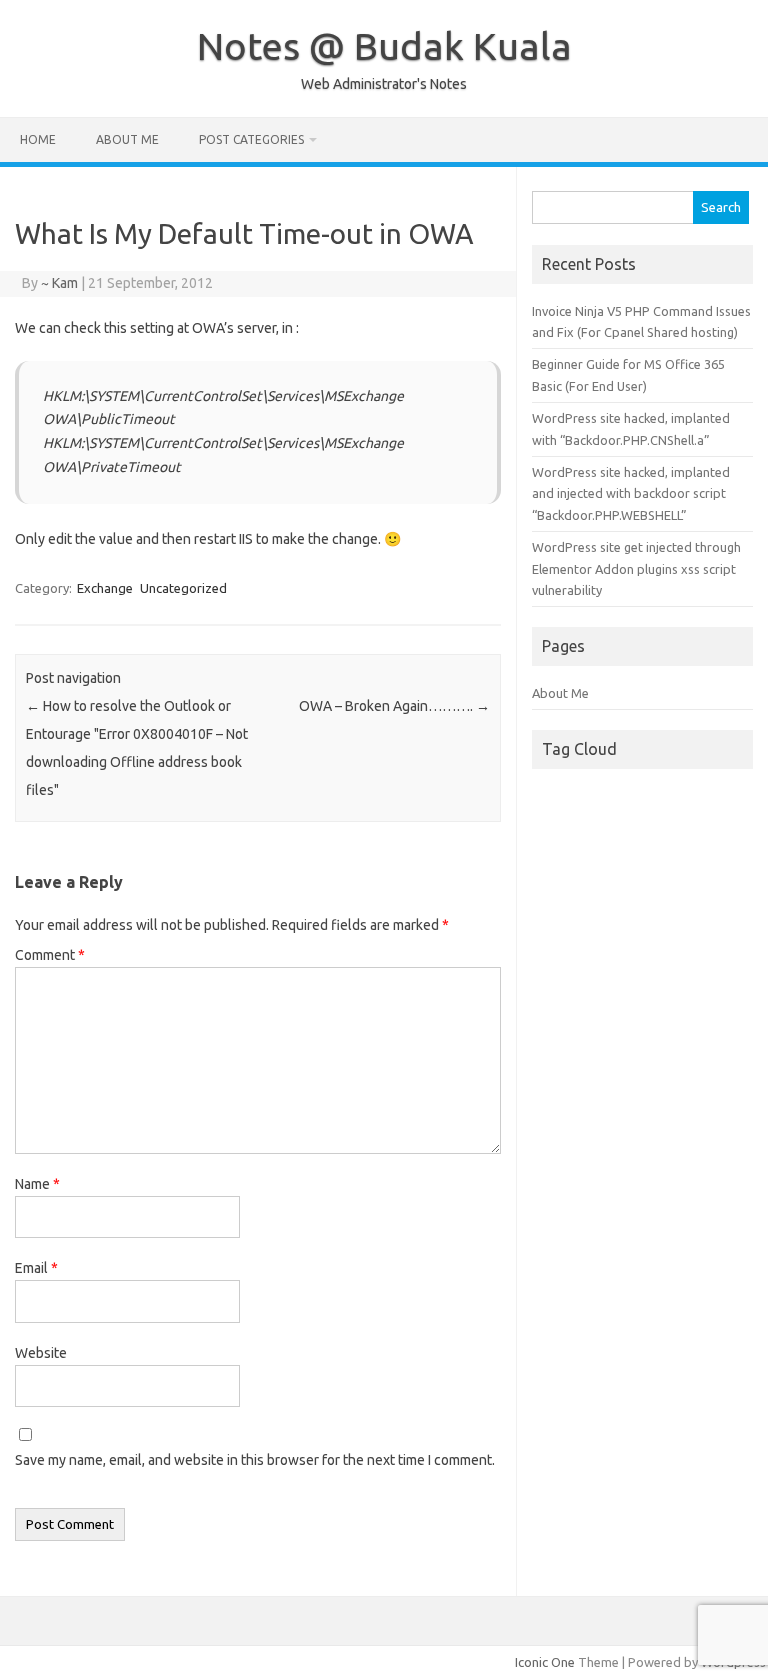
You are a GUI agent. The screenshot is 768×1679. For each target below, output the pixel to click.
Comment (50, 955)
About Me (127, 139)
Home (38, 139)
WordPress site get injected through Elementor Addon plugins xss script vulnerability (636, 568)
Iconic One (545, 1662)
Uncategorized (183, 588)
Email (36, 1268)
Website (41, 1353)
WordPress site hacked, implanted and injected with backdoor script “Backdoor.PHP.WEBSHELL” (631, 493)
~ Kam (59, 283)
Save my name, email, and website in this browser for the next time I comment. (255, 1460)
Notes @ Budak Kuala (384, 46)
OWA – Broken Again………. (394, 706)
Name (37, 1184)
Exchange (105, 588)
